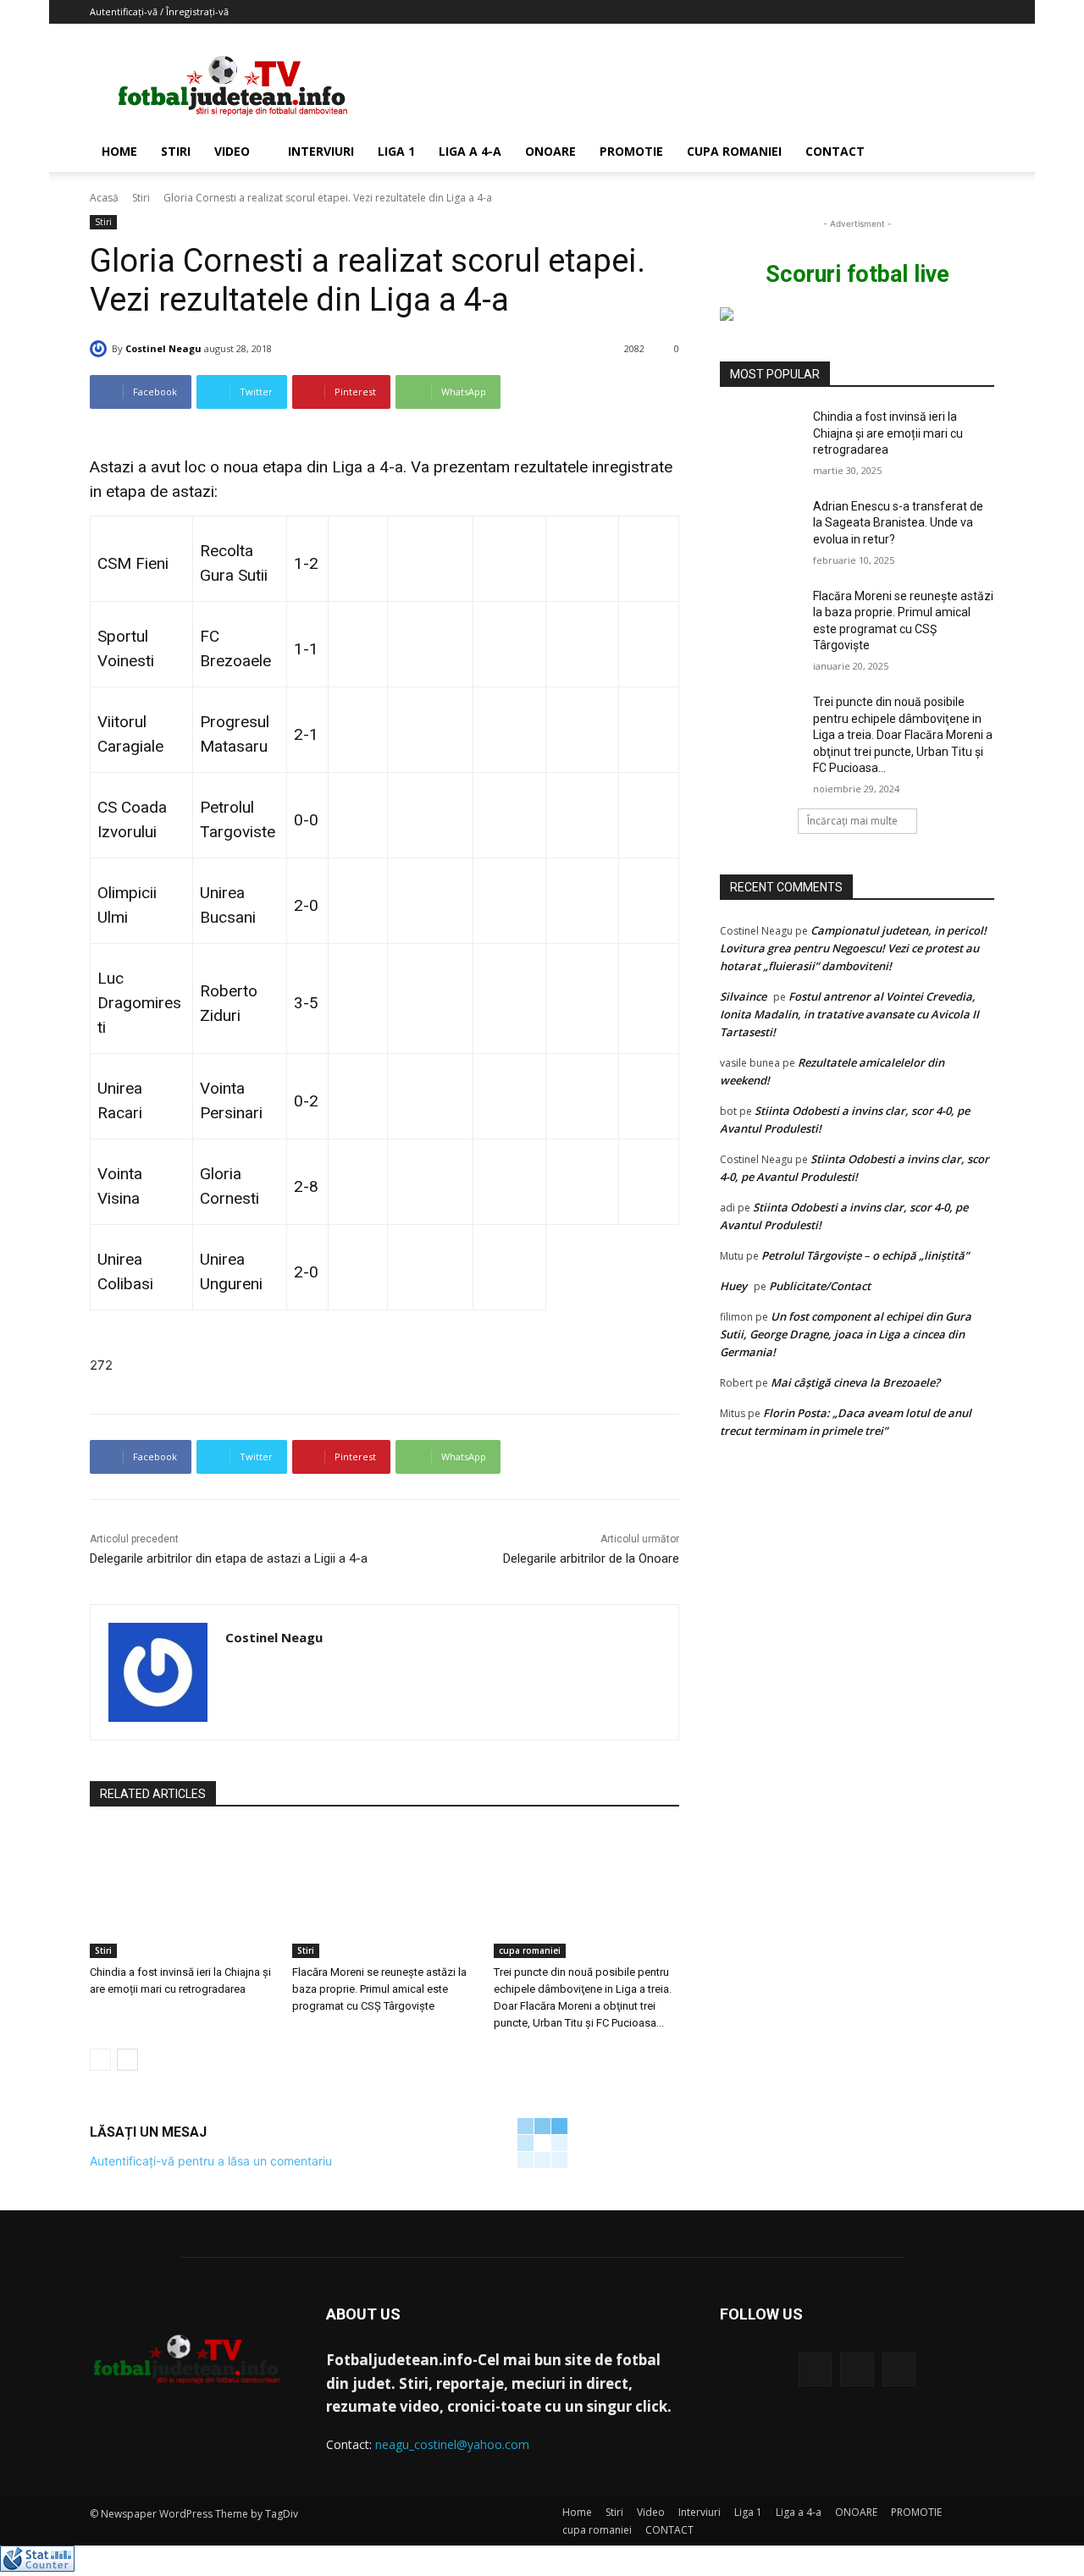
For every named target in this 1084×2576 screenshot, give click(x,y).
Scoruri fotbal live (857, 274)
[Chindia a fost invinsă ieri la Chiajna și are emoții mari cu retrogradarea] (183, 1893)
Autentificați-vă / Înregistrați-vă (159, 11)
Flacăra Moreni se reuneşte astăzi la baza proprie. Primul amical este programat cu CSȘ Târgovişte (379, 1989)
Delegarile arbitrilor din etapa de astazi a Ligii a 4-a (229, 1558)
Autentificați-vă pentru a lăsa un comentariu (211, 2161)
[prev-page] (100, 2060)
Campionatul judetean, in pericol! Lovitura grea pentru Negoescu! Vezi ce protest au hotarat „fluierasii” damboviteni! (853, 948)
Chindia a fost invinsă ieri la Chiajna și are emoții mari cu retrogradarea (888, 433)
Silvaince (743, 996)
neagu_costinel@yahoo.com (452, 2444)
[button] (974, 153)
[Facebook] (815, 2369)
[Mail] (857, 2369)
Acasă (104, 198)
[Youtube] (899, 2369)
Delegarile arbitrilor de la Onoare (591, 1558)
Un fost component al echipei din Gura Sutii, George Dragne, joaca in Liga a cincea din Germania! (846, 1334)
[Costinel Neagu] (101, 349)
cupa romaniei (734, 151)
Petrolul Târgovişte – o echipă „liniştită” (865, 1255)
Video (232, 151)
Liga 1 (396, 151)
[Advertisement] (686, 85)
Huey (733, 1286)
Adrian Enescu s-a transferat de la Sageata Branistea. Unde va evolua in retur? (898, 523)
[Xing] (232, 1668)
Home (119, 151)
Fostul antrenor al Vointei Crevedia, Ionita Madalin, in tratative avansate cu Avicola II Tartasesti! (849, 1014)
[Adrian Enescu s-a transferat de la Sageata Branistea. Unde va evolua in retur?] (761, 527)
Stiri (176, 151)
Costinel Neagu (163, 348)
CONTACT (835, 151)
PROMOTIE (631, 151)
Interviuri (321, 151)
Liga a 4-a (470, 151)
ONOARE (550, 151)
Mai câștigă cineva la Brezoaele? (855, 1382)
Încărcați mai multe (852, 821)
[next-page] (127, 2060)
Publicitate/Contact (820, 1286)
